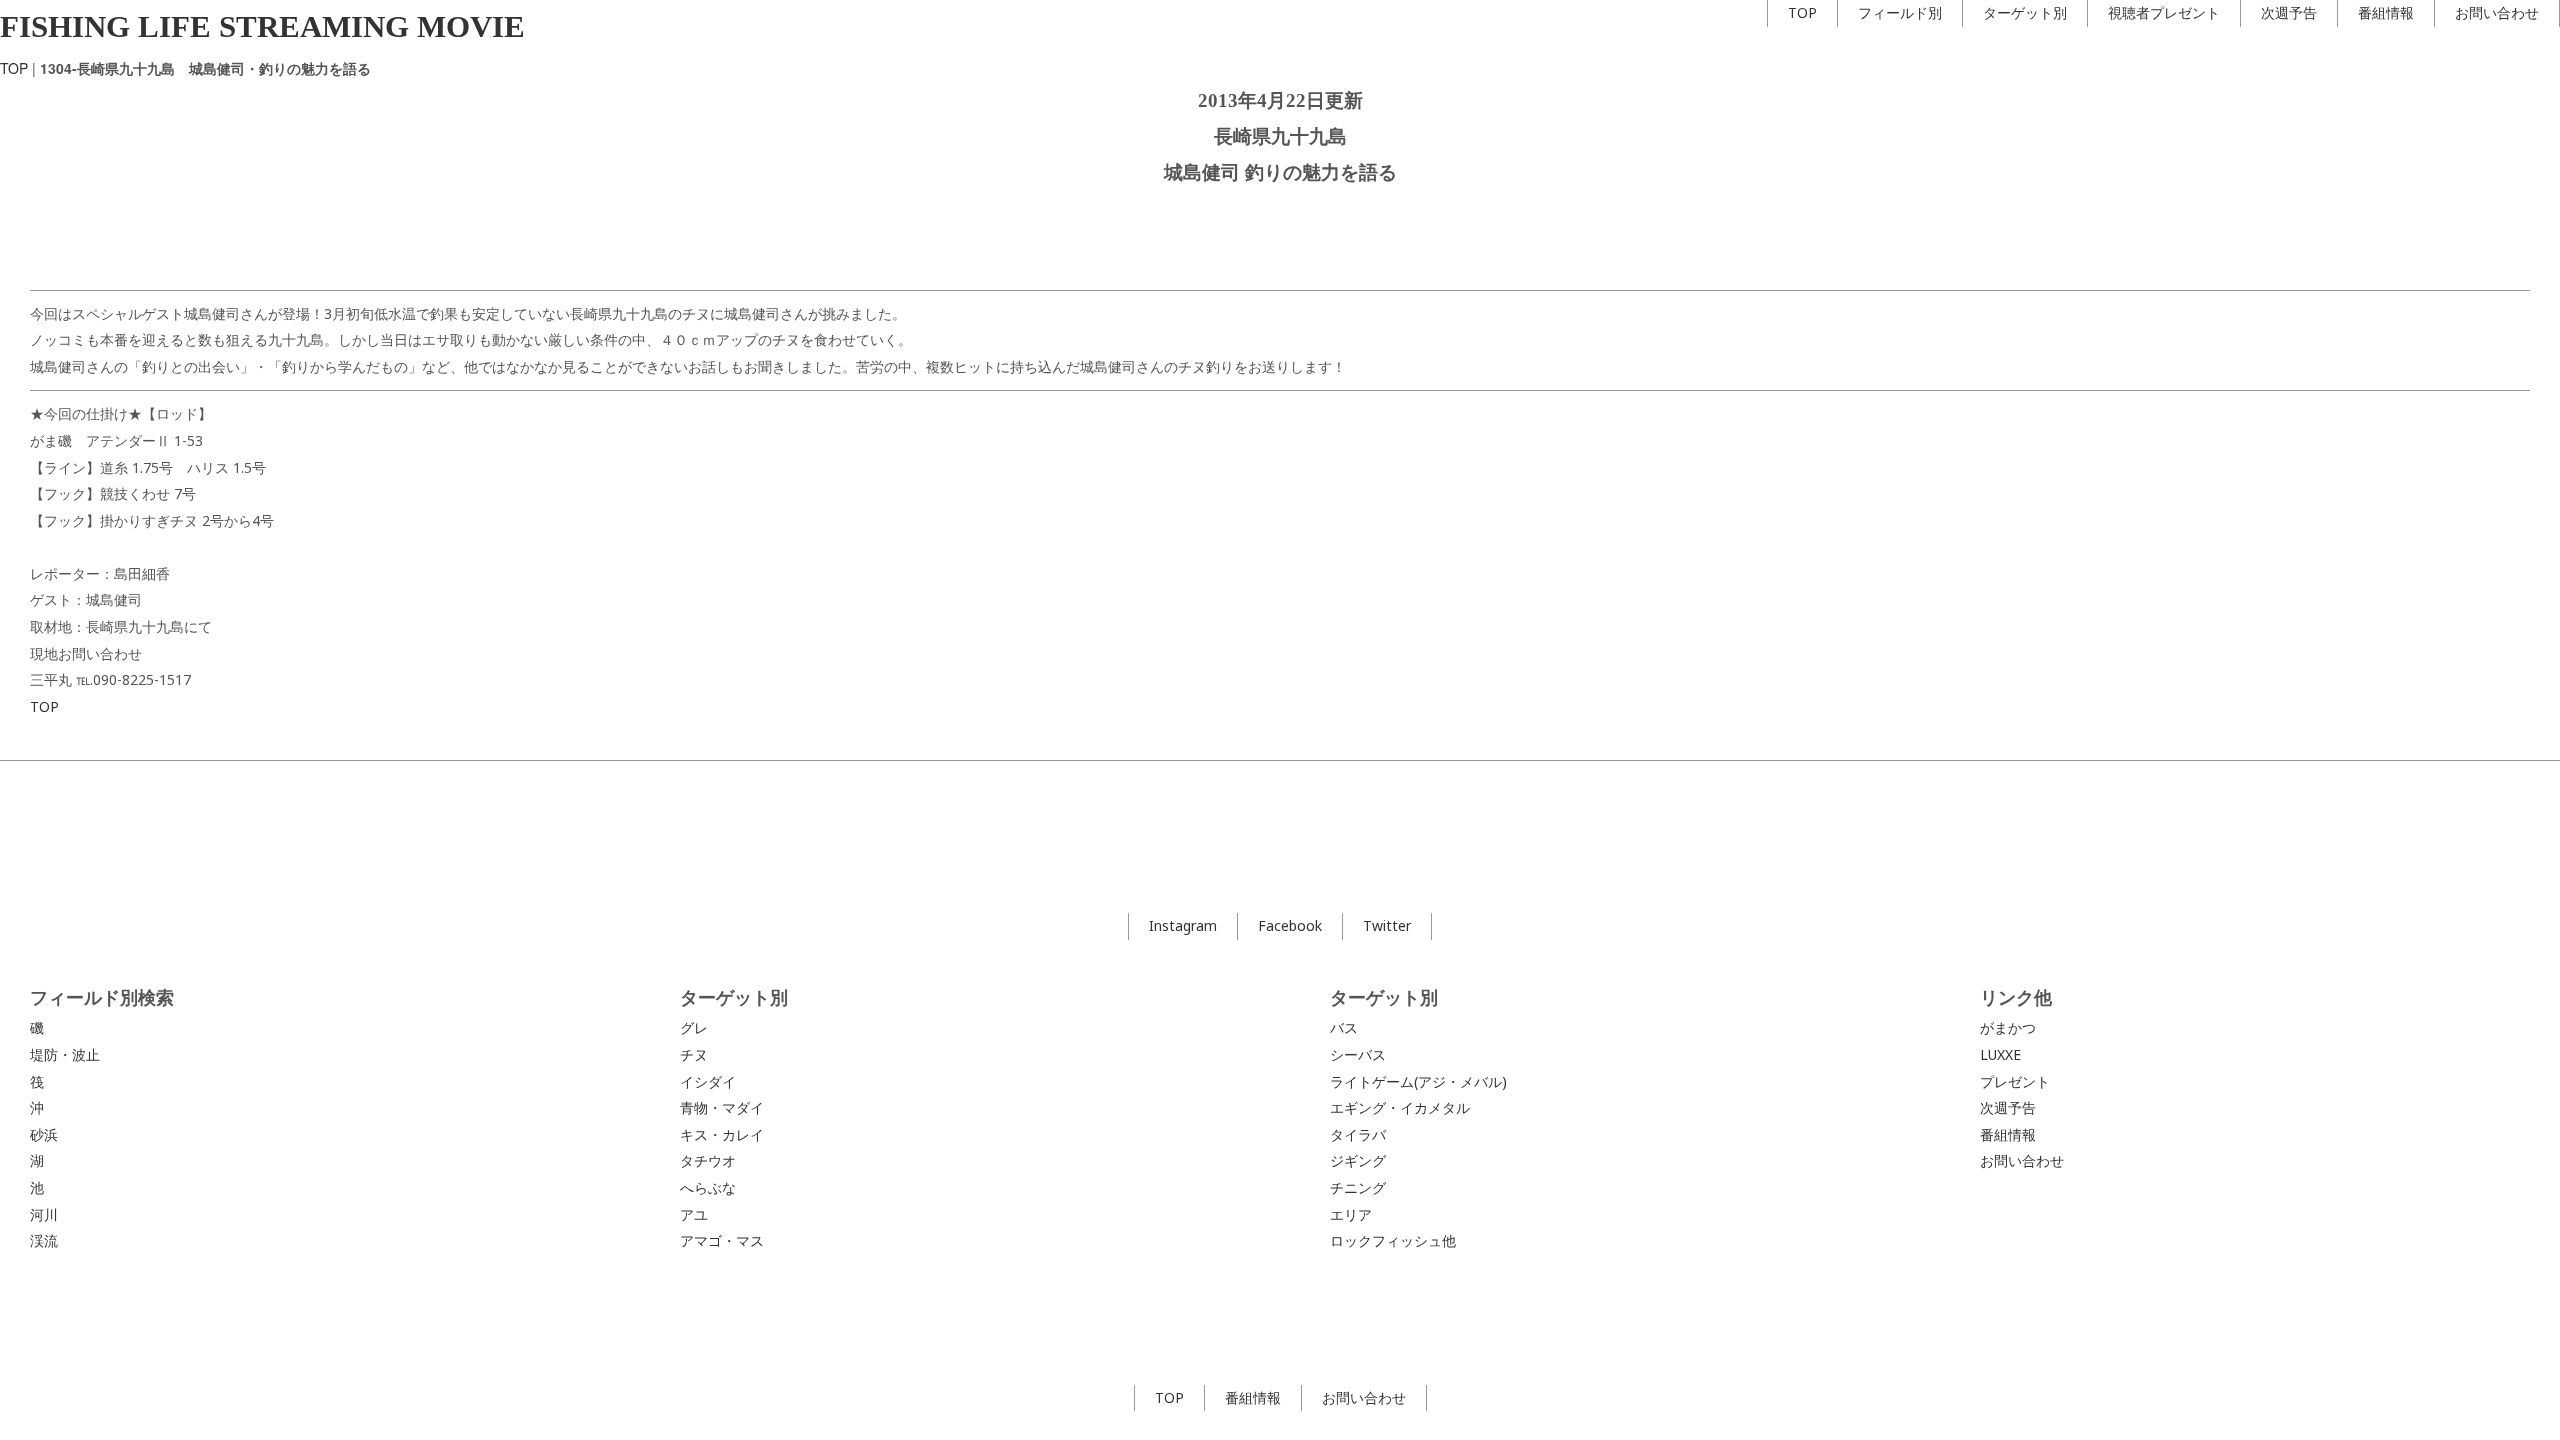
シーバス (1358, 1054)
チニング (1358, 1187)
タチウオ (708, 1160)
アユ (694, 1214)
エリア (1351, 1214)
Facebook (1290, 925)
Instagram (1183, 925)
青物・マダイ (722, 1107)
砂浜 (44, 1134)
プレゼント (2015, 1081)
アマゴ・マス (722, 1240)
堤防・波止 (65, 1054)
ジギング (1358, 1160)
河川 (44, 1214)
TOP (1802, 12)
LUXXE (2000, 1054)
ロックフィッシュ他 (1393, 1240)
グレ (694, 1027)
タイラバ (1358, 1134)
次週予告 (2289, 12)
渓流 (44, 1240)
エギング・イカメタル (1400, 1107)
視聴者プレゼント (2164, 12)
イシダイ (708, 1081)
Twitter (1387, 925)
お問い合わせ (2497, 12)
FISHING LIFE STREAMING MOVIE (262, 27)
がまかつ (2008, 1027)
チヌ (694, 1054)
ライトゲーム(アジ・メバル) (1418, 1081)
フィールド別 (1900, 12)
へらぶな (708, 1187)
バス (1344, 1027)
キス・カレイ (722, 1134)
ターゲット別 (2025, 12)
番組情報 (2386, 12)
